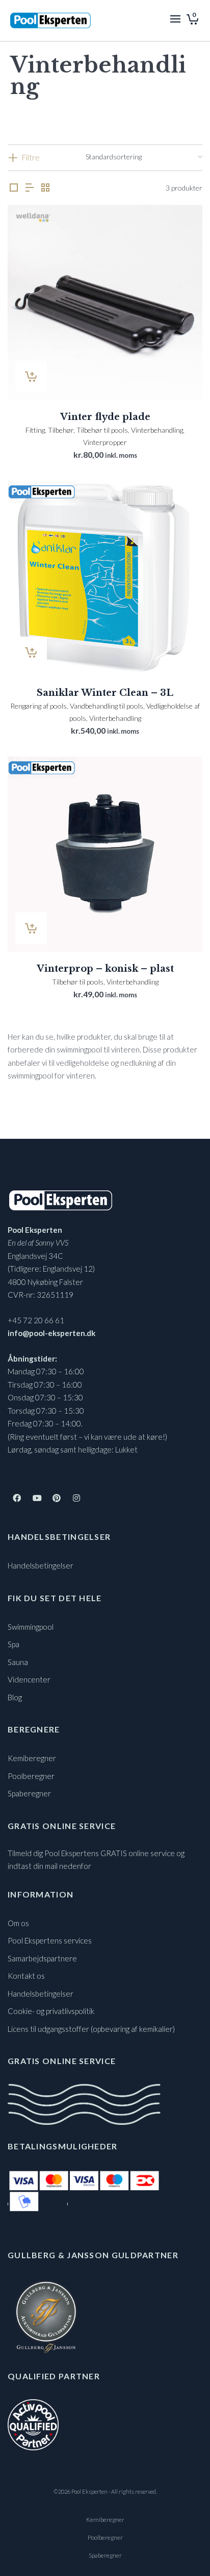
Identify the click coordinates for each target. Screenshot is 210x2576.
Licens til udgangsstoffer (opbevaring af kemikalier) (91, 2029)
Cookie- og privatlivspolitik (51, 2011)
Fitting (35, 430)
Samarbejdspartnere (42, 1958)
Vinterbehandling (157, 430)
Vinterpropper (105, 442)
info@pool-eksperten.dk (51, 1333)
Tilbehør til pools (102, 430)
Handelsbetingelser (41, 1565)
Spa (14, 1644)
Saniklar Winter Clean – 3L (105, 693)
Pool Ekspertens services (50, 1940)
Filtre (31, 157)
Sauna (18, 1662)
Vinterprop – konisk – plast (105, 969)
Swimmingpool (31, 1627)
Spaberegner (29, 1793)
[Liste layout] (30, 188)
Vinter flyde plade (105, 417)
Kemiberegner (32, 1758)
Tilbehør (61, 430)
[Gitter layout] (45, 188)
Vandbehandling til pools (107, 706)
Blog (15, 1697)
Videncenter (29, 1679)
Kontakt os (26, 1976)
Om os (18, 1923)
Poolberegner (31, 1776)
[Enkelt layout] (14, 188)
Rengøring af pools (38, 706)
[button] (31, 377)
